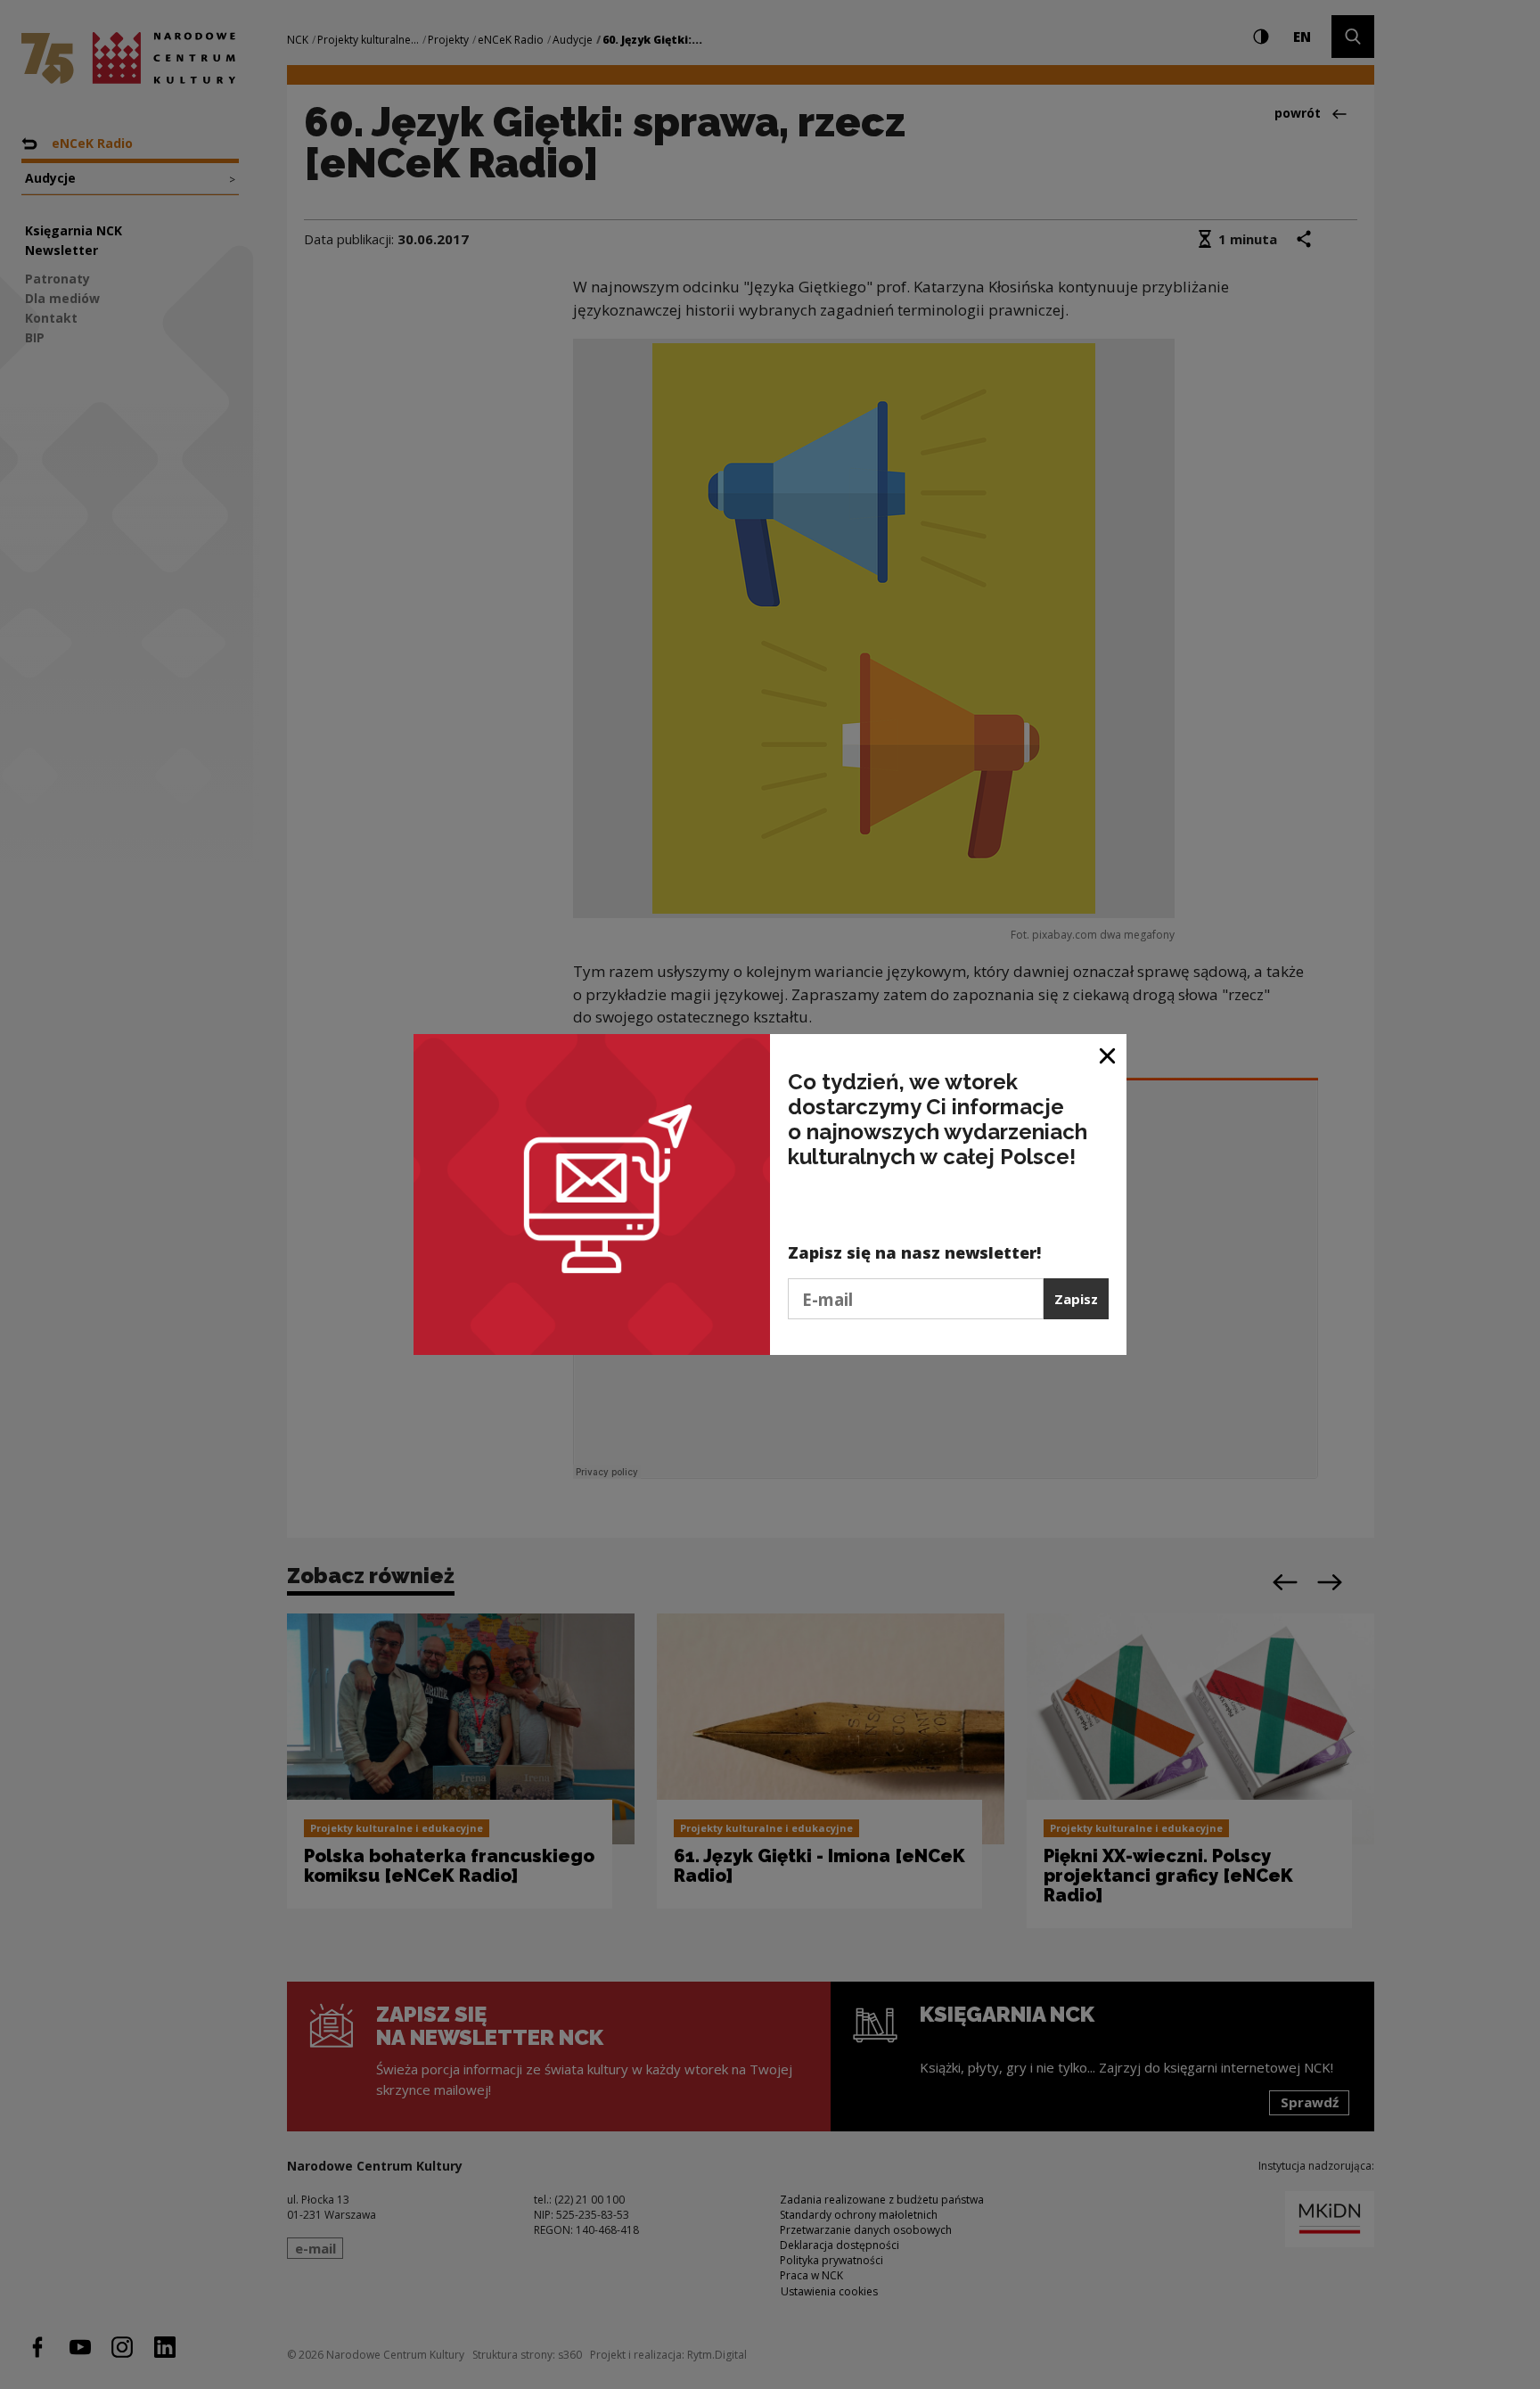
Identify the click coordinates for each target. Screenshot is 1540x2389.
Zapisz (1076, 1299)
